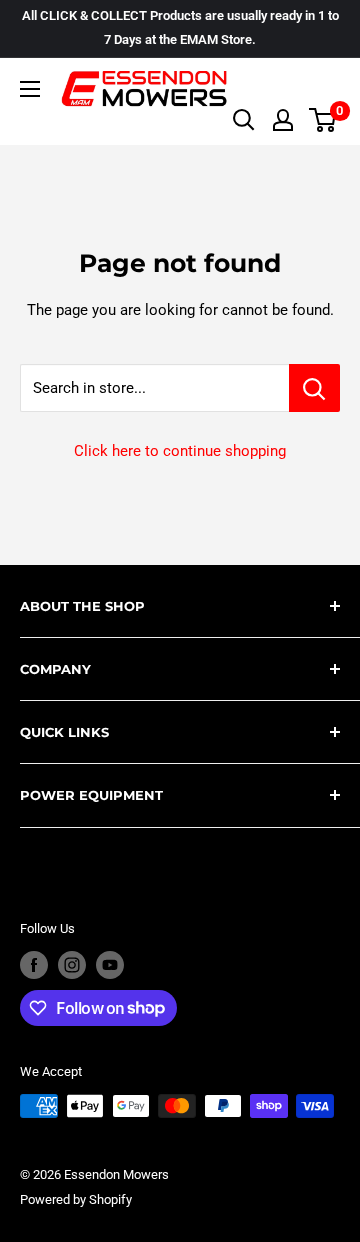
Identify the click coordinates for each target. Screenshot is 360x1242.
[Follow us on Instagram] (72, 965)
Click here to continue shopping (180, 451)
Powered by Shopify (76, 1199)
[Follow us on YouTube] (110, 965)
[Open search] (244, 120)
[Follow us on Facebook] (34, 965)
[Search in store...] (314, 388)
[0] (323, 120)
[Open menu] (30, 89)
